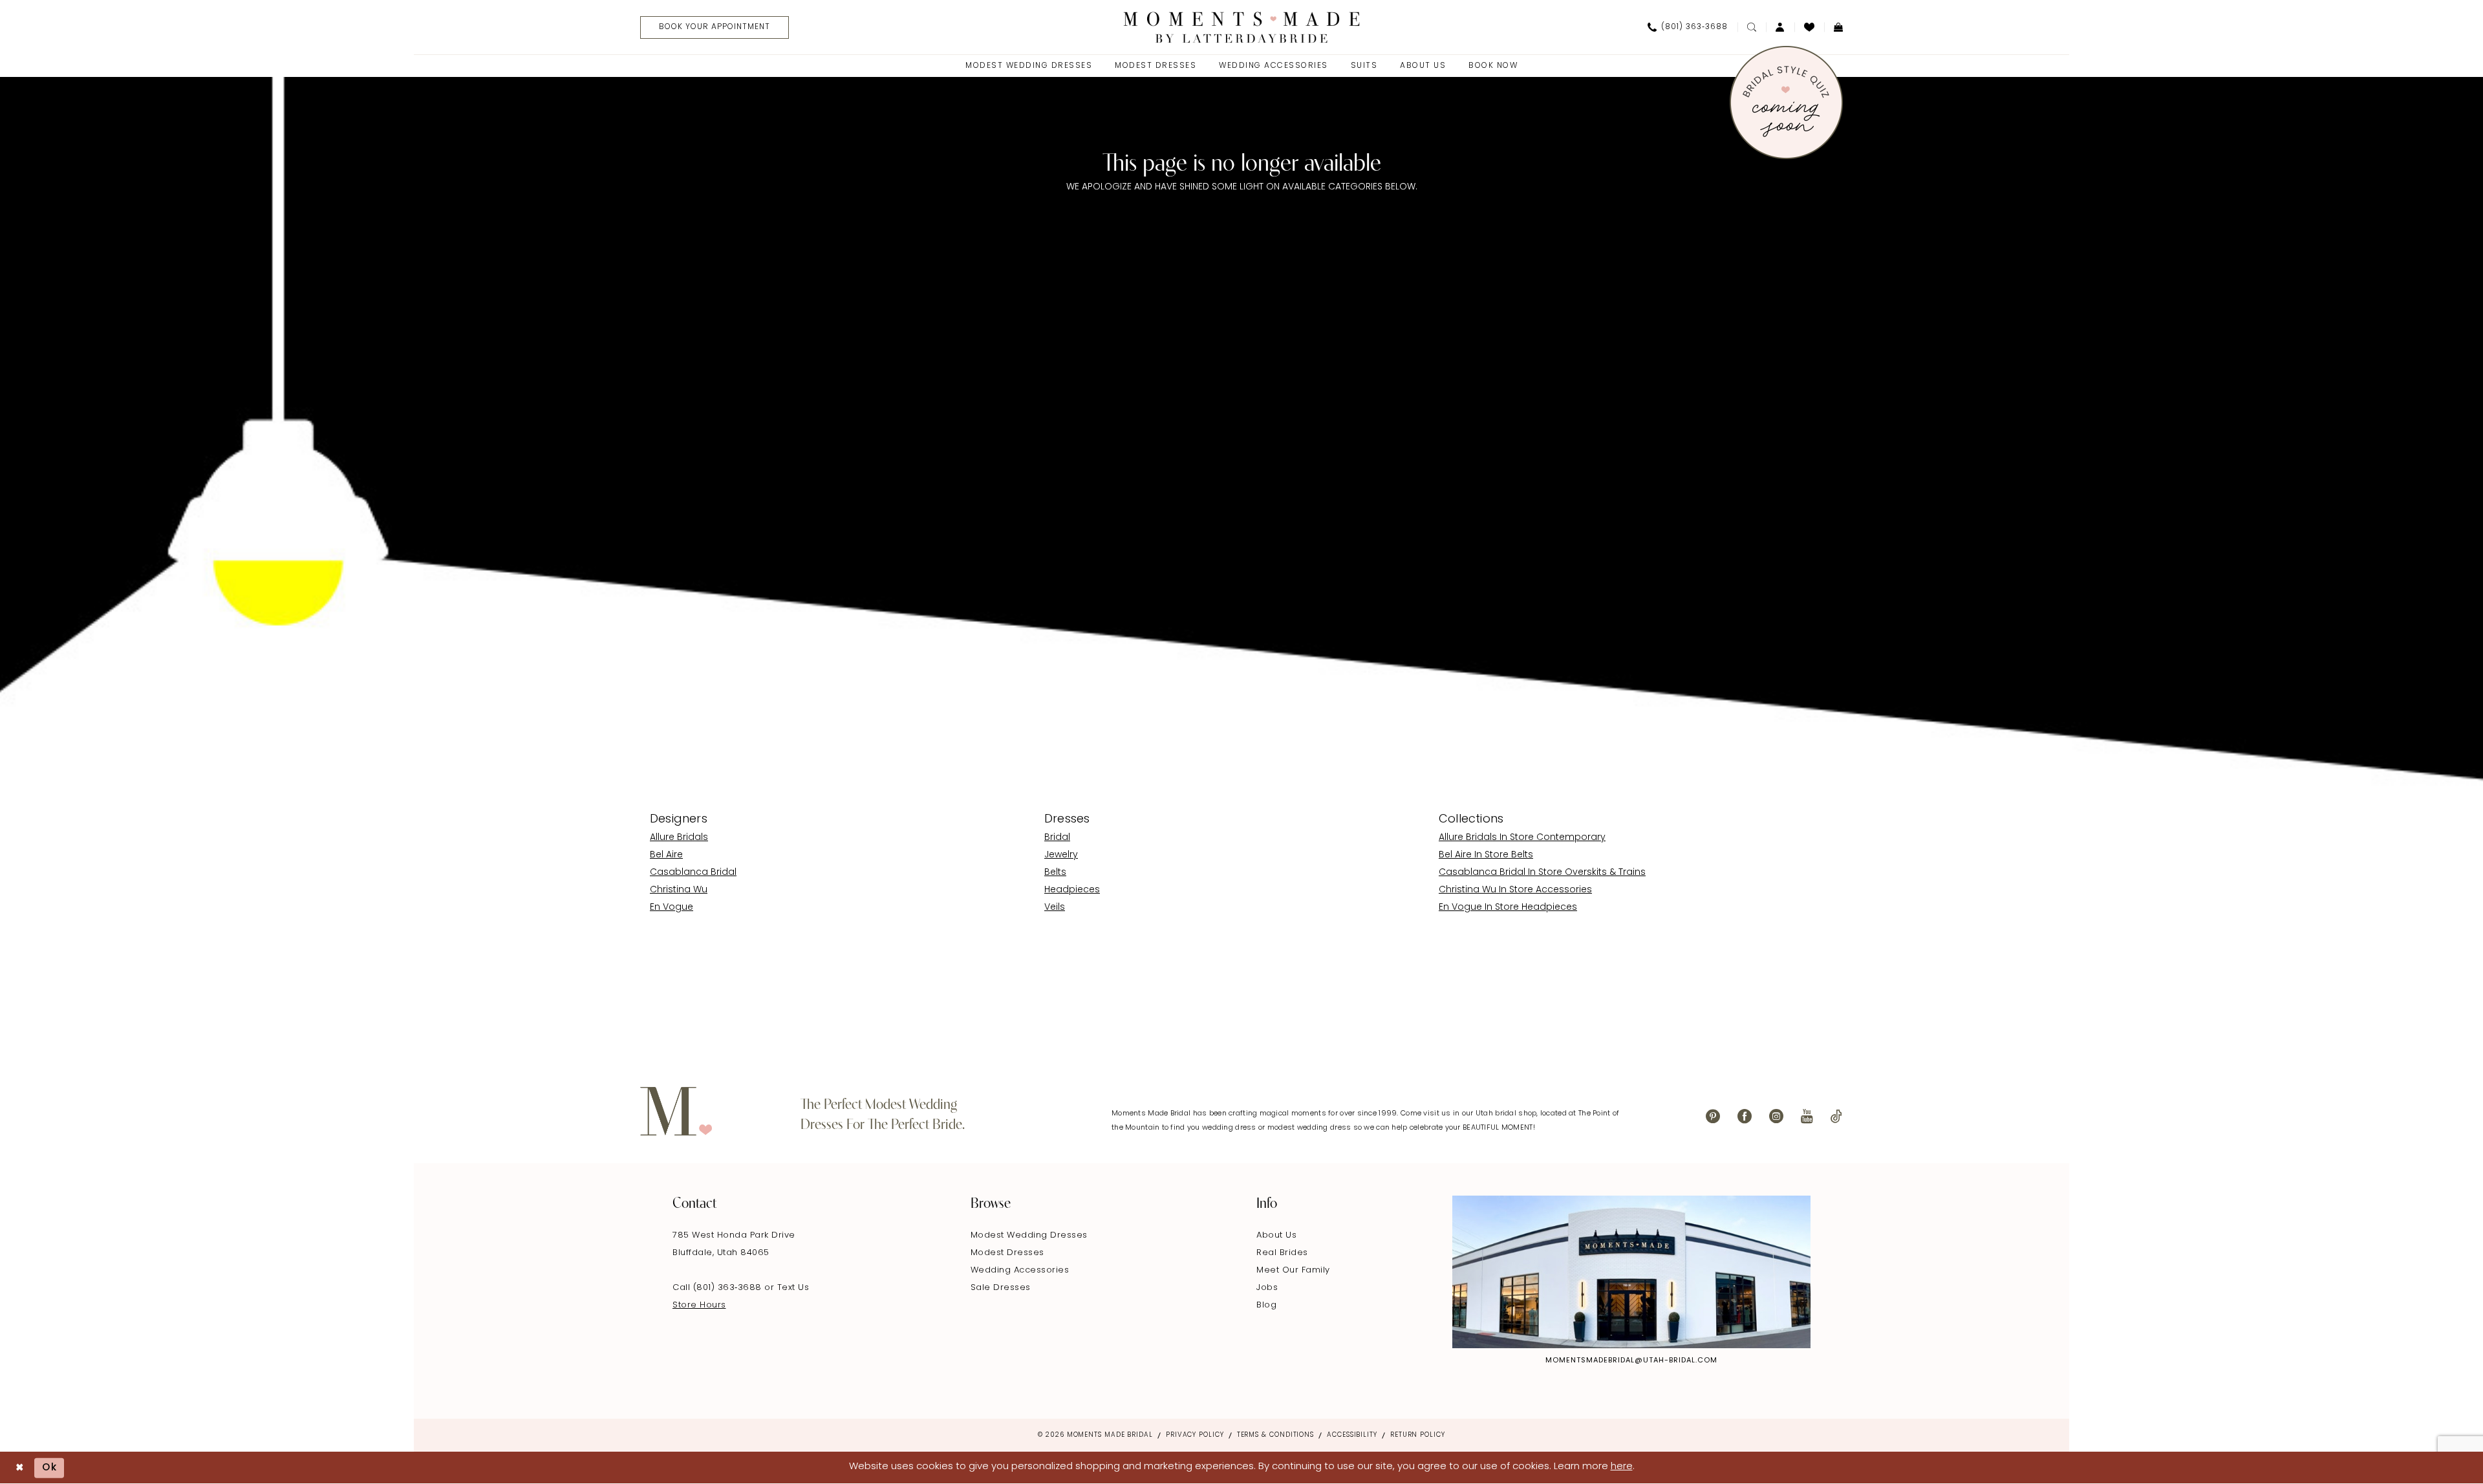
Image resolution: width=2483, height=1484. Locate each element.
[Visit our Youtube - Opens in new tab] (1807, 1116)
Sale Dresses (1001, 1288)
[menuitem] (710, 27)
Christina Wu (679, 890)
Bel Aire (666, 855)
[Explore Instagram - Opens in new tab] (1631, 1272)
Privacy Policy (1195, 1435)
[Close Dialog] (20, 1468)
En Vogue (672, 908)
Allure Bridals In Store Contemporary (1522, 838)
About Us (1276, 1235)
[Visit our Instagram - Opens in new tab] (1776, 1116)
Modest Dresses (1007, 1253)
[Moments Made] (1242, 27)
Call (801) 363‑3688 (718, 1288)
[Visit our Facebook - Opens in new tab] (1745, 1116)
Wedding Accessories (1020, 1270)
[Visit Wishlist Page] (1809, 27)
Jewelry (1061, 855)
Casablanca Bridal (693, 873)
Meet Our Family (1293, 1270)
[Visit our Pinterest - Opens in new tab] (1713, 1116)
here (1622, 1467)
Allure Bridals (679, 838)
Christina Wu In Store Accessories (1515, 890)
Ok (50, 1468)
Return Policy (1418, 1435)
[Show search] (1752, 27)
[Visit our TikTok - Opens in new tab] (1836, 1116)
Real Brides (1282, 1253)
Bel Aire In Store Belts (1486, 855)
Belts (1055, 873)
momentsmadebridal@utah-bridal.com (1631, 1361)
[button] (1780, 27)
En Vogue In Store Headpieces (1508, 908)
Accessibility (1352, 1435)
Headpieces (1072, 890)
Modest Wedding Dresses (1029, 1235)
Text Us (793, 1288)
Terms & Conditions (1275, 1435)
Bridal (1057, 838)
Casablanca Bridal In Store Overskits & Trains (1542, 873)
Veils (1055, 908)
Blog (1266, 1305)
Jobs (1267, 1288)
